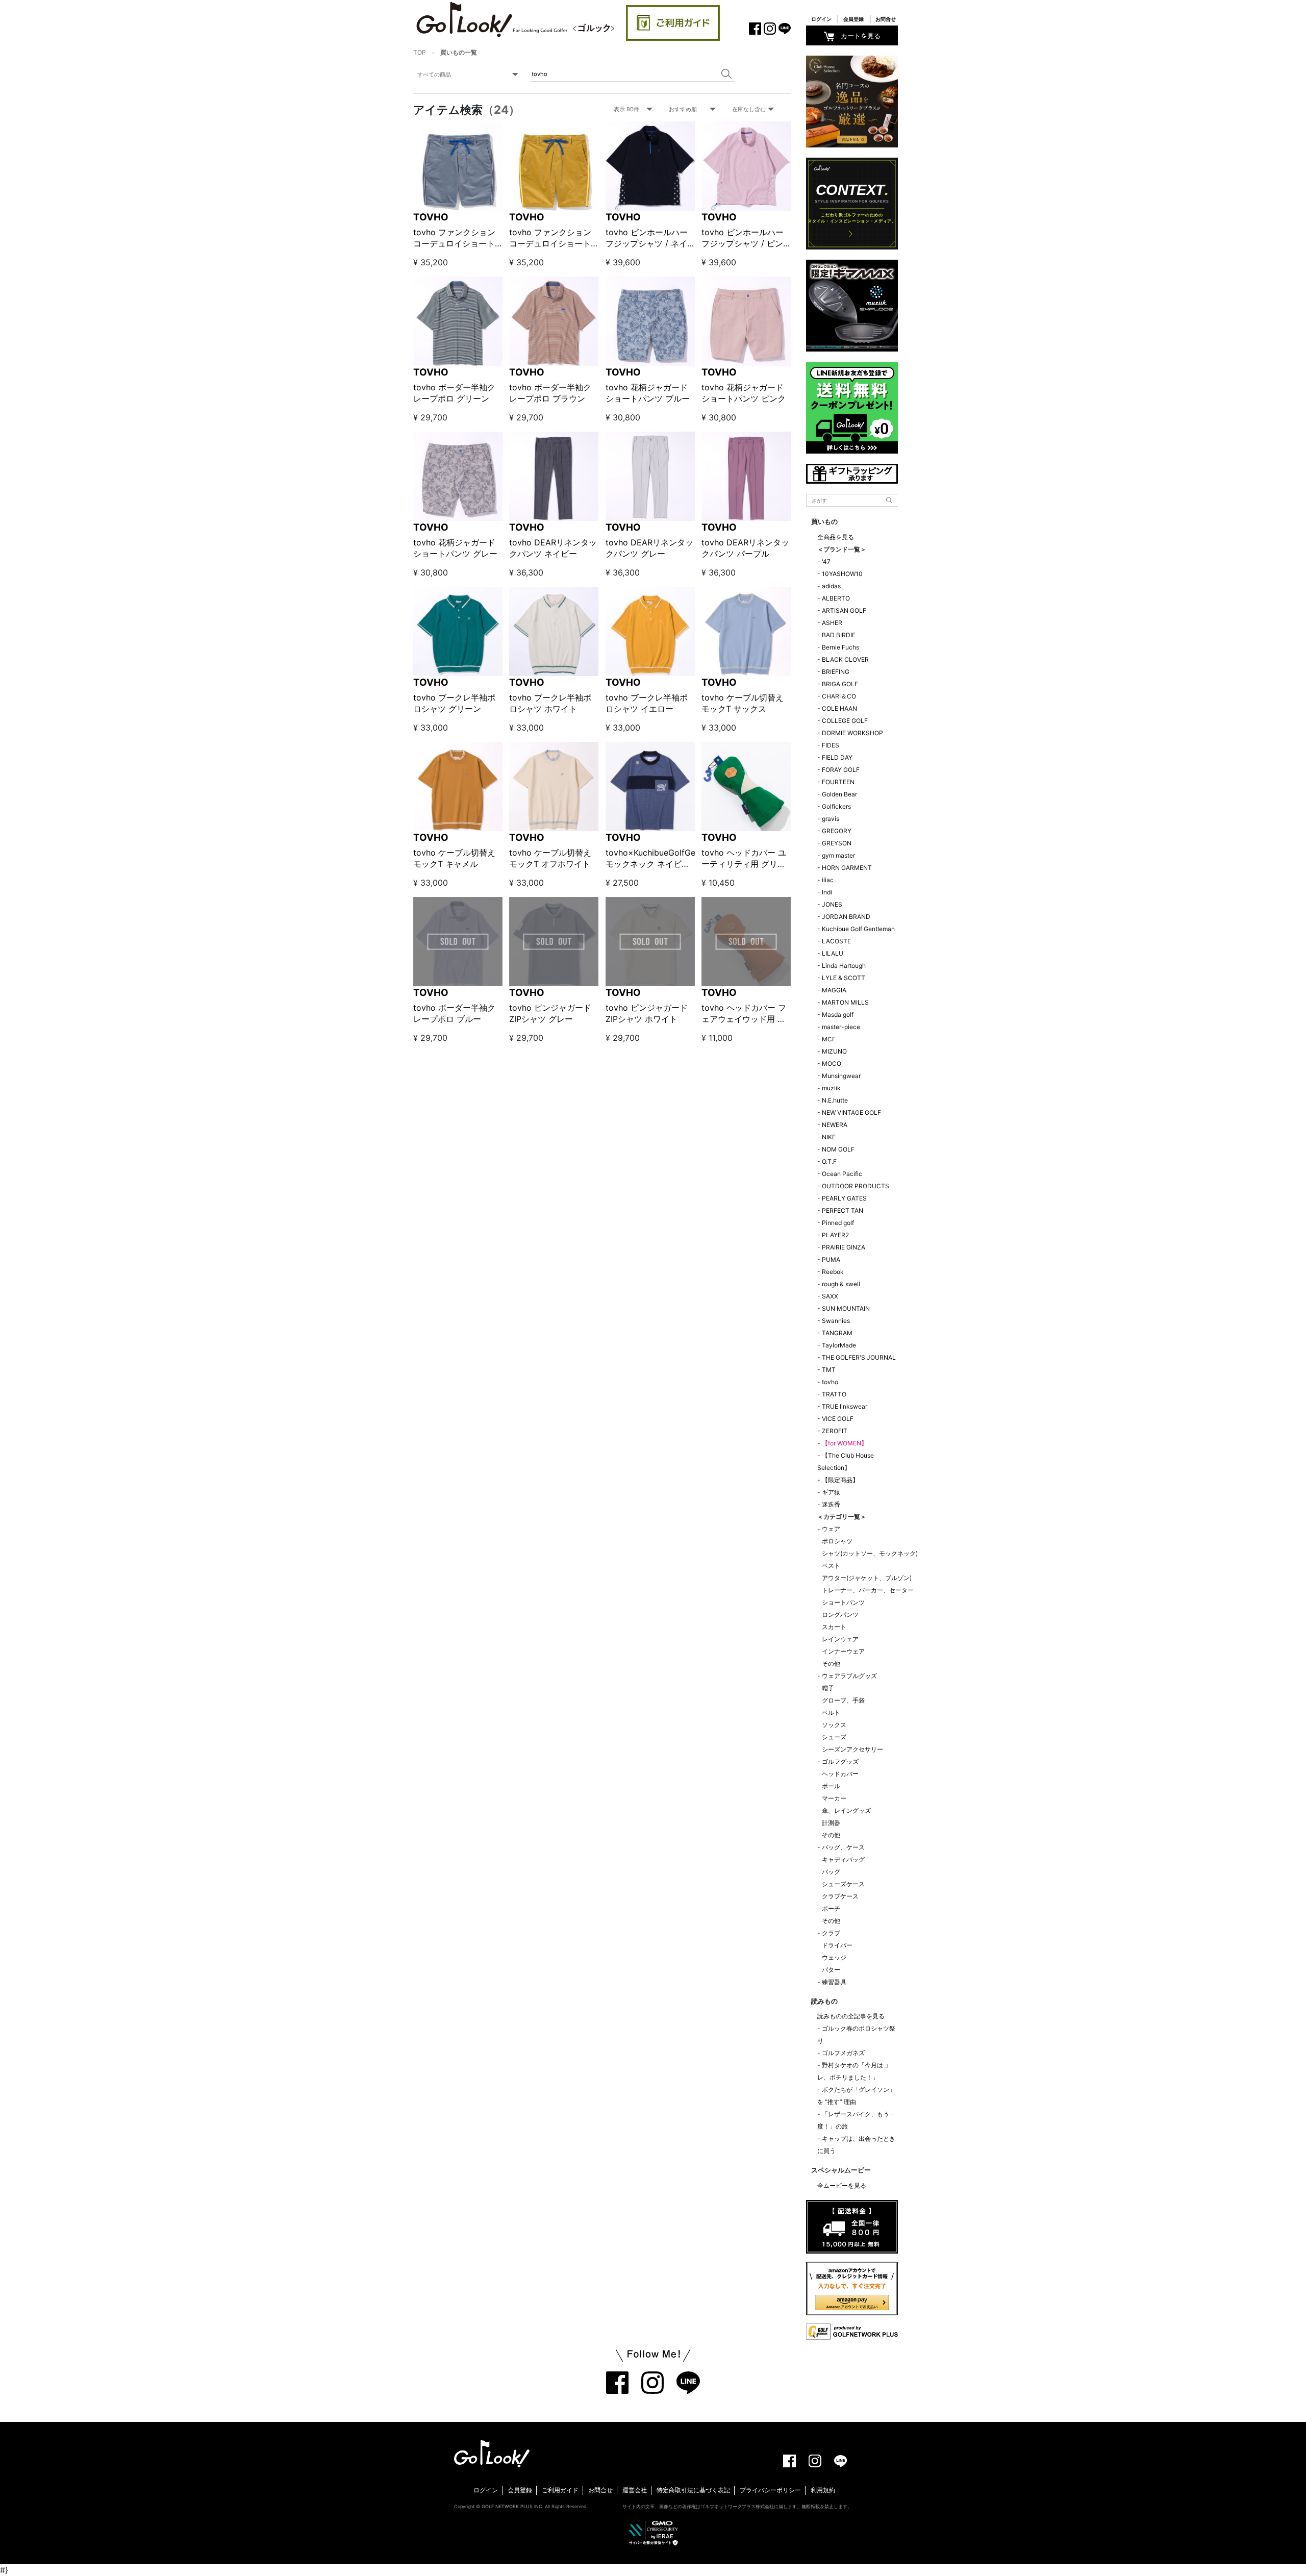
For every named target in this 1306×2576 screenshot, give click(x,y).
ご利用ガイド (560, 2490)
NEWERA (835, 1125)
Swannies (836, 1321)
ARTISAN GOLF (844, 610)
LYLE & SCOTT (844, 978)
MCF (829, 1039)
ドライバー (837, 1945)
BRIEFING (836, 672)
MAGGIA (834, 990)
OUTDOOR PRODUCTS (856, 1186)
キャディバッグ (843, 1859)
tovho (830, 1382)
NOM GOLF (838, 1149)
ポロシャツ (837, 1541)
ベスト (831, 1566)
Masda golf (838, 1015)
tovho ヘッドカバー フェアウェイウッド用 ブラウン (744, 1019)
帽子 (828, 1688)
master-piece (841, 1027)
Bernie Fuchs (840, 647)
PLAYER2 (835, 1235)
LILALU (833, 953)
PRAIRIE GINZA (844, 1247)
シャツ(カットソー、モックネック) (870, 1553)
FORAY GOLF (841, 770)
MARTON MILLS (845, 1002)
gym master (838, 855)
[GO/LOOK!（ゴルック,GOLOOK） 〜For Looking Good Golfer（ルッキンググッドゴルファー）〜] (515, 19)
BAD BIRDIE (839, 635)
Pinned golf (838, 1223)
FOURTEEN (838, 782)
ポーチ (831, 1908)
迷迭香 (831, 1504)
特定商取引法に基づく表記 (693, 2490)
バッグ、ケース (843, 1847)
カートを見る (861, 36)
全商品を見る (836, 537)
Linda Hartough (844, 966)
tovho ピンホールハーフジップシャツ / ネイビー (647, 244)
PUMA (831, 1259)
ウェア (831, 1529)
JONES (832, 904)
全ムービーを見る (842, 2185)
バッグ (831, 1872)
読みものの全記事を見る (851, 2016)
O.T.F (829, 1161)
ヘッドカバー (840, 1774)
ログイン (821, 19)
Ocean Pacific (842, 1174)
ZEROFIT (835, 1431)
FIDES (831, 745)
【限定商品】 (840, 1480)
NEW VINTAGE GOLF (851, 1112)
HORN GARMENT (847, 868)
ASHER (832, 623)
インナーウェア (843, 1651)
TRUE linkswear (845, 1406)
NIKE (829, 1137)
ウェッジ (834, 1957)
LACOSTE (836, 941)
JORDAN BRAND (846, 917)
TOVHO (431, 217)
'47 (826, 561)
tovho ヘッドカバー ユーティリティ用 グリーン (744, 864)
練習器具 (834, 1982)
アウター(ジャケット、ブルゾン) (867, 1578)
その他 (831, 1664)
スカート (834, 1627)
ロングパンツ (840, 1615)
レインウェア (840, 1639)
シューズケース (843, 1884)
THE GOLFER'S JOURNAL (859, 1357)
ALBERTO (836, 598)
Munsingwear (841, 1076)
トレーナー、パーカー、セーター (868, 1590)
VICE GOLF (838, 1419)
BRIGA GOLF (840, 684)
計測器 (831, 1823)
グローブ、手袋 (843, 1700)
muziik (831, 1088)
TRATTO (834, 1394)
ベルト (831, 1712)
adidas (831, 586)
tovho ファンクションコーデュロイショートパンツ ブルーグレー (454, 244)
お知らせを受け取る (112, 242)
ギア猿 (831, 1492)
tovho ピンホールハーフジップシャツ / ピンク (743, 244)
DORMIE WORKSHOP (852, 733)
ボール (831, 1786)
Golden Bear (839, 794)
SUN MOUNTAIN (846, 1308)
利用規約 (823, 2490)
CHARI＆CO (839, 696)
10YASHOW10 (842, 574)
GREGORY (837, 831)
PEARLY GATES (844, 1198)
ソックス (834, 1725)
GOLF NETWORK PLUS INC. (512, 2506)
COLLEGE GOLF (845, 721)
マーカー (834, 1798)
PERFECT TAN (843, 1210)
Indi (827, 892)
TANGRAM (837, 1333)
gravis (831, 819)
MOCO (832, 1064)
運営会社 (635, 2490)
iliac (828, 880)
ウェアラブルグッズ (849, 1676)
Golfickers (836, 806)
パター (831, 1970)
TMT (829, 1370)
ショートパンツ (843, 1602)
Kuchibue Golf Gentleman (858, 929)
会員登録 (853, 19)
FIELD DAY (837, 757)
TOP (420, 52)
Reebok (833, 1272)
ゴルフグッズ (840, 1761)
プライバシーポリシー (770, 2490)
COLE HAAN (839, 708)
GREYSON (837, 843)
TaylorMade (839, 1345)
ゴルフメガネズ (843, 2053)
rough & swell (841, 1284)
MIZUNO (834, 1051)
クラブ (831, 1933)
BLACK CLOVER (845, 659)
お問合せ (886, 19)
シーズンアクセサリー (852, 1749)
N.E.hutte (835, 1100)
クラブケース (840, 1896)
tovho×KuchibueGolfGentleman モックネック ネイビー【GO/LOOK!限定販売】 (666, 864)
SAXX (830, 1296)
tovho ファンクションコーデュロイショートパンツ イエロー (550, 244)
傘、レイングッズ (846, 1810)
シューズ (834, 1737)
